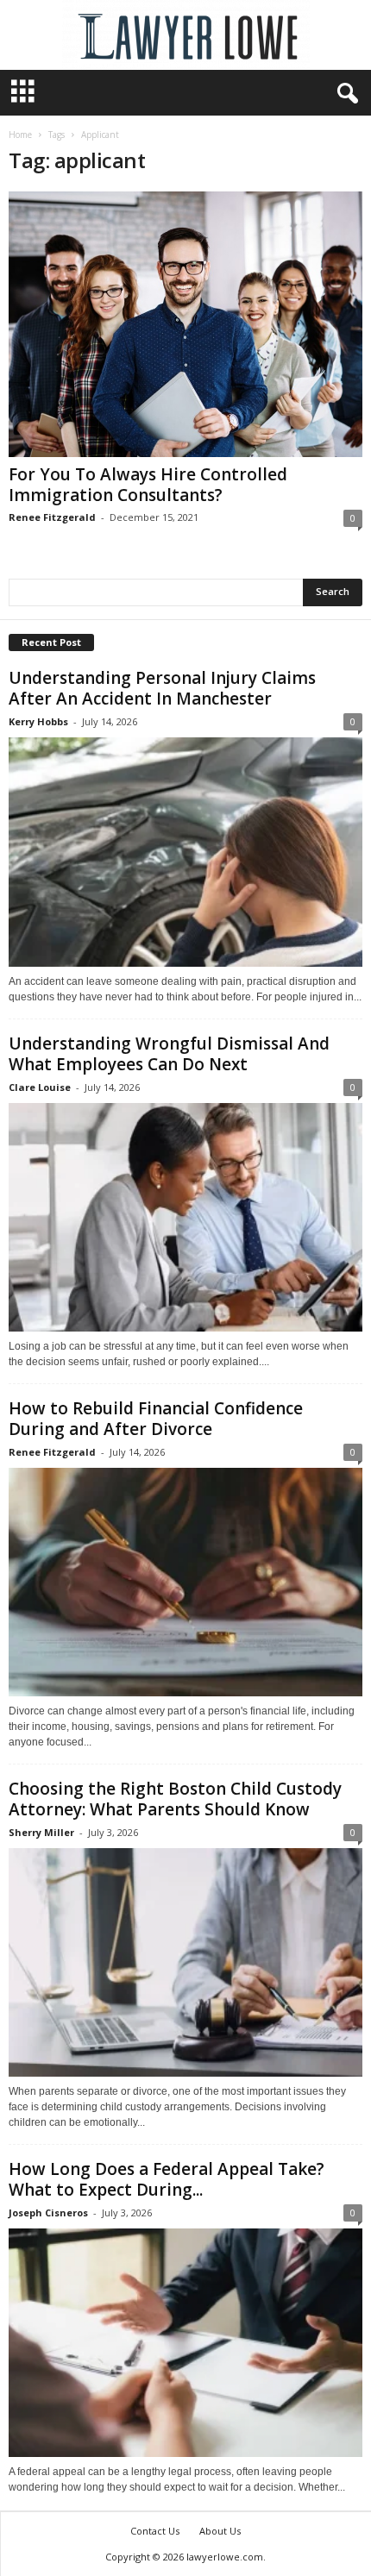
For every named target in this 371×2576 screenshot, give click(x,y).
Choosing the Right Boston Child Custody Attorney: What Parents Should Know (175, 1799)
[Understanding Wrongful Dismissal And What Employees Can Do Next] (185, 1217)
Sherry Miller (41, 1832)
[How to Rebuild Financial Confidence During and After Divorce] (185, 1582)
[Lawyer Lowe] (185, 35)
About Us (220, 2531)
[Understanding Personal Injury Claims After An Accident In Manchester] (185, 852)
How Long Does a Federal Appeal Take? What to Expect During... (167, 2179)
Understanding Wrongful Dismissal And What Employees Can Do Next (169, 1054)
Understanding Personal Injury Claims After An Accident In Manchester (162, 688)
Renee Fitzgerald (52, 517)
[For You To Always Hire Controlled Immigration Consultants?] (185, 324)
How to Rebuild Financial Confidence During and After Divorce (156, 1419)
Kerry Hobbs (38, 721)
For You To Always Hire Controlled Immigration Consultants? (148, 485)
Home (20, 135)
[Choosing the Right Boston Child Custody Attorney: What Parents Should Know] (185, 1962)
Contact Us (155, 2531)
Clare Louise (40, 1087)
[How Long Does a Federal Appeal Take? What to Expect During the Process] (185, 2343)
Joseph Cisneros (48, 2212)
